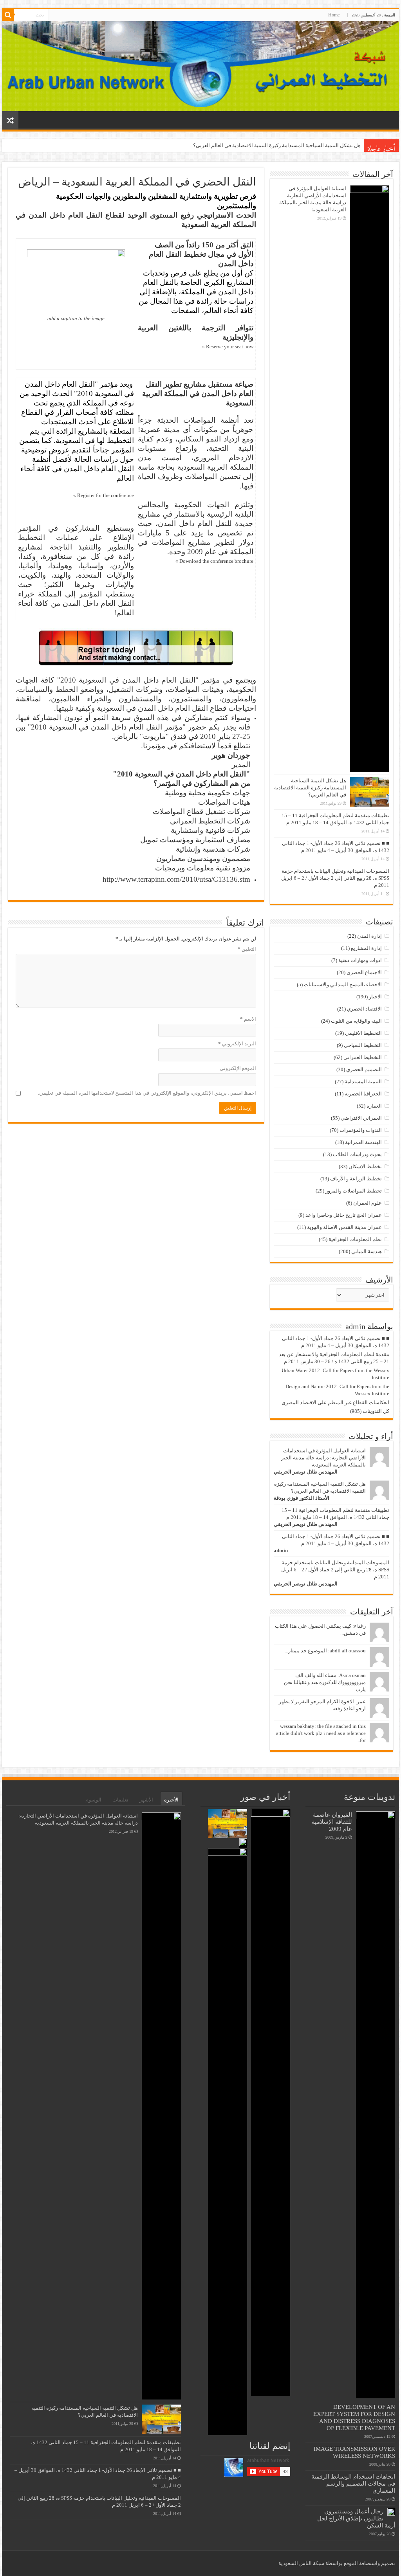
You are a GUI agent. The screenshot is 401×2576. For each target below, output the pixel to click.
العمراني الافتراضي (361, 1118)
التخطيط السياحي (363, 1045)
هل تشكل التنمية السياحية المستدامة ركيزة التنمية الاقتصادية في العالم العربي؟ (310, 788)
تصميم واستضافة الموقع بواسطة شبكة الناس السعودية (337, 2563)
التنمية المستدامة (363, 1082)
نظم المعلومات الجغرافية (355, 1239)
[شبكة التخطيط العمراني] (200, 66)
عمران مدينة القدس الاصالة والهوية (344, 1227)
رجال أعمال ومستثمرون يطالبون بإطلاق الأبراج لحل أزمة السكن (356, 2518)
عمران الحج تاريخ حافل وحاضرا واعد (344, 1215)
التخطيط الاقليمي (363, 1033)
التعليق (247, 949)
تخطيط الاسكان (365, 1166)
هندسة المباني (367, 1251)
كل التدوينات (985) (370, 1411)
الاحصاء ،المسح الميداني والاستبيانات (343, 984)
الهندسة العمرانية (363, 1142)
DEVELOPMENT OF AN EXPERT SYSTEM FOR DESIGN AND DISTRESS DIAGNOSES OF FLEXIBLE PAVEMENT (354, 2417)
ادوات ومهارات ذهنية (360, 960)
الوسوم (93, 1800)
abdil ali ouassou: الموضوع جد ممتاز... (325, 1651)
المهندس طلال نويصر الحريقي (306, 1472)
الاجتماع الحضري (364, 972)
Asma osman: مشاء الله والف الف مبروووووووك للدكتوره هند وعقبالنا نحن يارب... (325, 1682)
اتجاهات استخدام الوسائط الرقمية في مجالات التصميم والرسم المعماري (353, 2483)
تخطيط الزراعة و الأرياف (356, 1179)
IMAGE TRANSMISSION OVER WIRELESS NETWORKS (354, 2452)
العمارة (374, 1106)
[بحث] (8, 15)
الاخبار (375, 997)
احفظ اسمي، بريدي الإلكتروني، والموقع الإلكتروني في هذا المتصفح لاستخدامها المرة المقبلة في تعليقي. (147, 1093)
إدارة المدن (369, 936)
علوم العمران (368, 1203)
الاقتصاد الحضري (364, 1009)
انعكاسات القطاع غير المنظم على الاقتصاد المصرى (335, 1402)
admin (281, 1550)
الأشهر (146, 1800)
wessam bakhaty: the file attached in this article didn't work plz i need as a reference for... (321, 1733)
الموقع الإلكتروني (238, 1068)
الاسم (248, 1019)
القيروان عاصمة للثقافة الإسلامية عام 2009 (332, 1822)
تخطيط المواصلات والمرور (354, 1191)
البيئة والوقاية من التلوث (356, 1021)
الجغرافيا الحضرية (363, 1094)
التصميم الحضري (364, 1069)
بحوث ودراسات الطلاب (357, 1154)
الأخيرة (171, 1800)
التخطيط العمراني (363, 1057)
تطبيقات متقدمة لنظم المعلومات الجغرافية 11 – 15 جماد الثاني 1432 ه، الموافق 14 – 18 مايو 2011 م (255, 145)
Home (334, 15)
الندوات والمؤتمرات (361, 1130)
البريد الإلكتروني (237, 1044)
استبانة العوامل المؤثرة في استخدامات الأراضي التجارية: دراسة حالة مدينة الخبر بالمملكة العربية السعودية (323, 1458)
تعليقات (120, 1800)
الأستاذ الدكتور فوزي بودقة (302, 1498)
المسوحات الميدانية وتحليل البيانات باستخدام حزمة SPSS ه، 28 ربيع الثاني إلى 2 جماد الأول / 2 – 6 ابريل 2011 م (335, 878)
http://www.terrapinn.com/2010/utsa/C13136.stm (176, 879)
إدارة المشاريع (366, 948)
